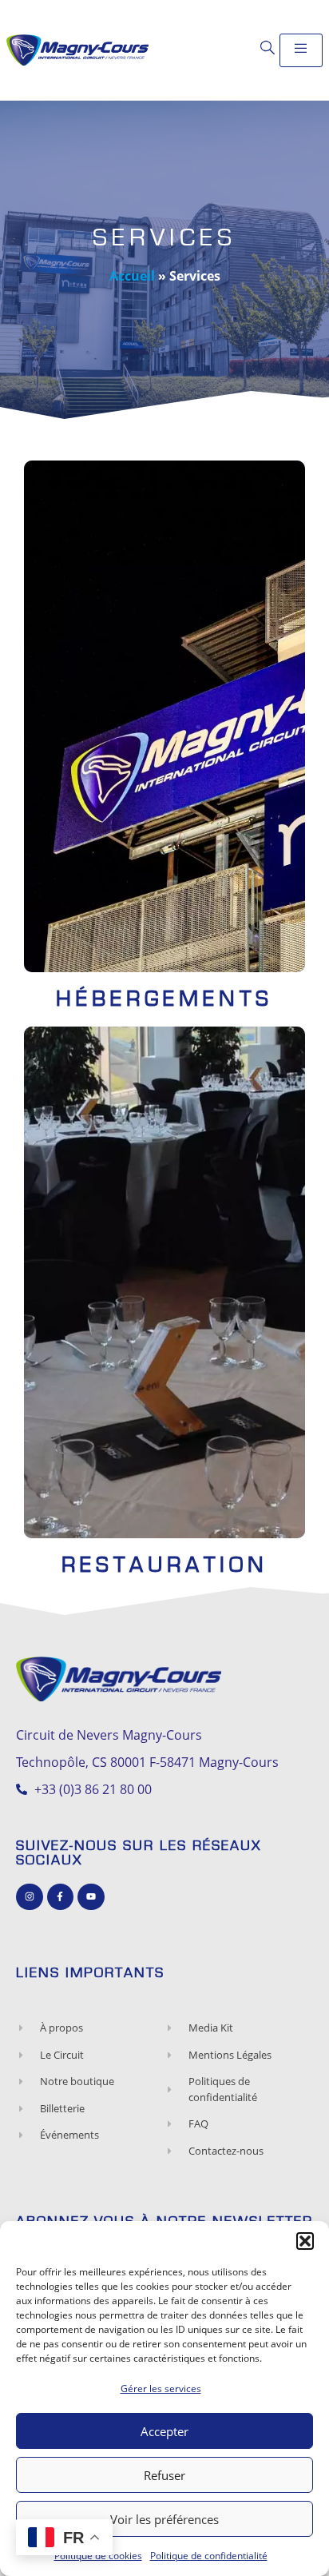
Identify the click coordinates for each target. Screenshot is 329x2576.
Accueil (132, 276)
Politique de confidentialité (209, 2556)
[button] (305, 2241)
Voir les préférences (164, 2519)
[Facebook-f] (61, 1897)
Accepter (164, 2431)
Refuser (164, 2475)
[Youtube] (91, 1897)
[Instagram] (30, 1897)
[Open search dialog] (268, 48)
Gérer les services (161, 2389)
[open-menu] (301, 50)
